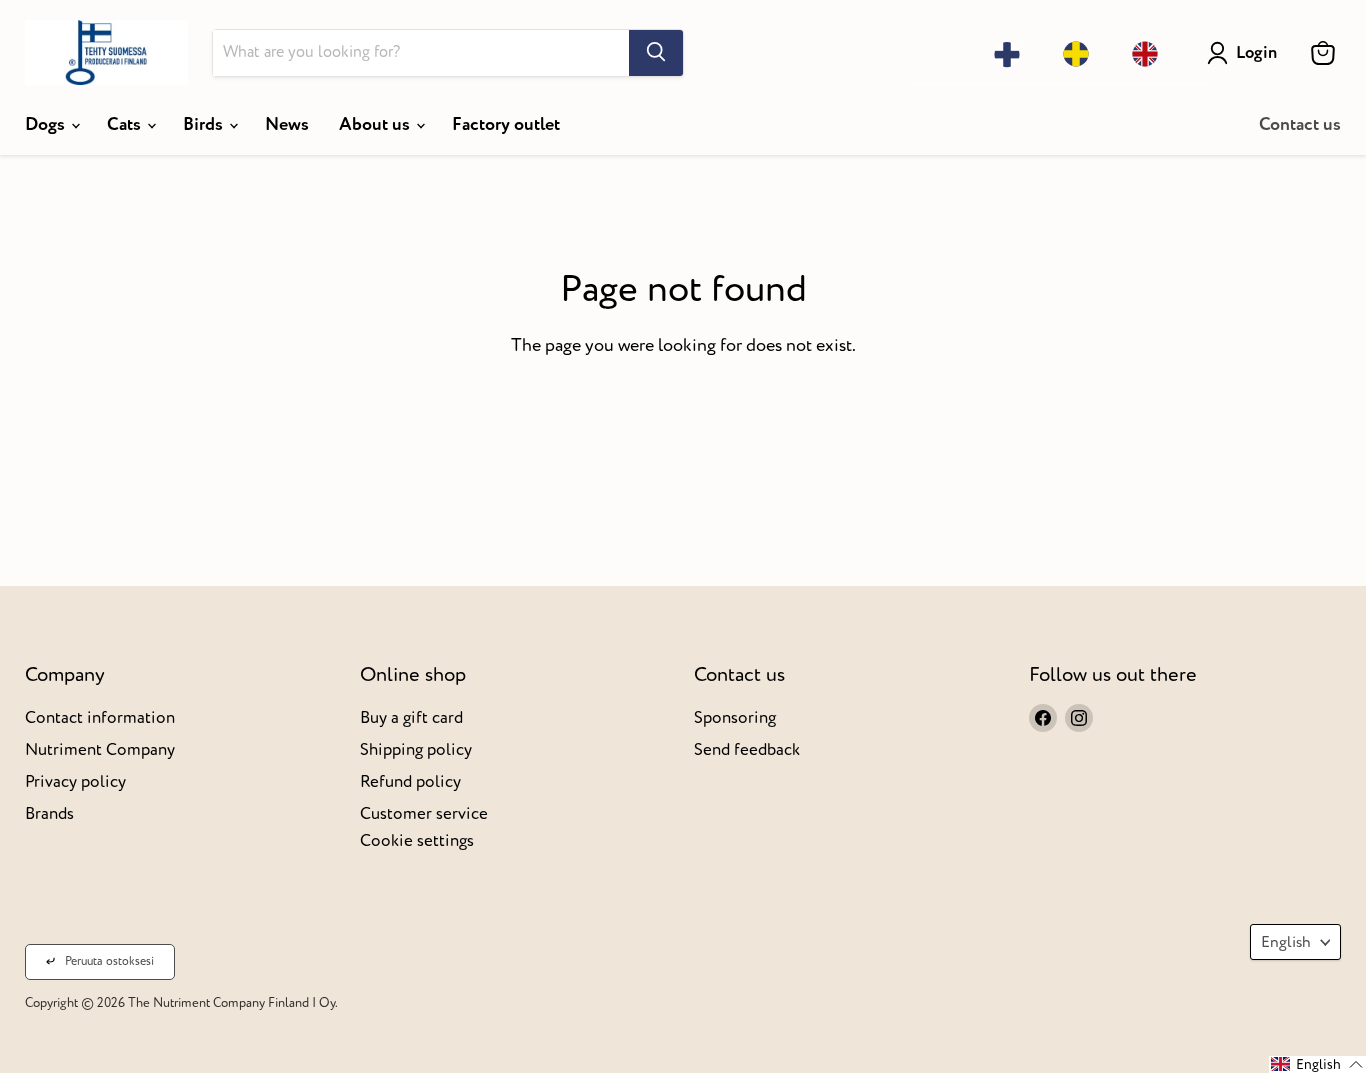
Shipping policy (416, 749)
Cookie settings (417, 840)
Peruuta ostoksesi (109, 961)
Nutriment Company (100, 749)
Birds (205, 124)
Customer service (424, 813)
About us (376, 124)
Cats (126, 124)
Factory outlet (506, 124)
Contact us (1300, 124)
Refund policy (410, 781)
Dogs (47, 124)
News (287, 124)
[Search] (656, 53)
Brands (49, 813)
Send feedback (747, 749)
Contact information (100, 717)
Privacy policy (75, 781)
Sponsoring (735, 717)
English (1286, 942)
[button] (1317, 1064)
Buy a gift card (411, 717)
